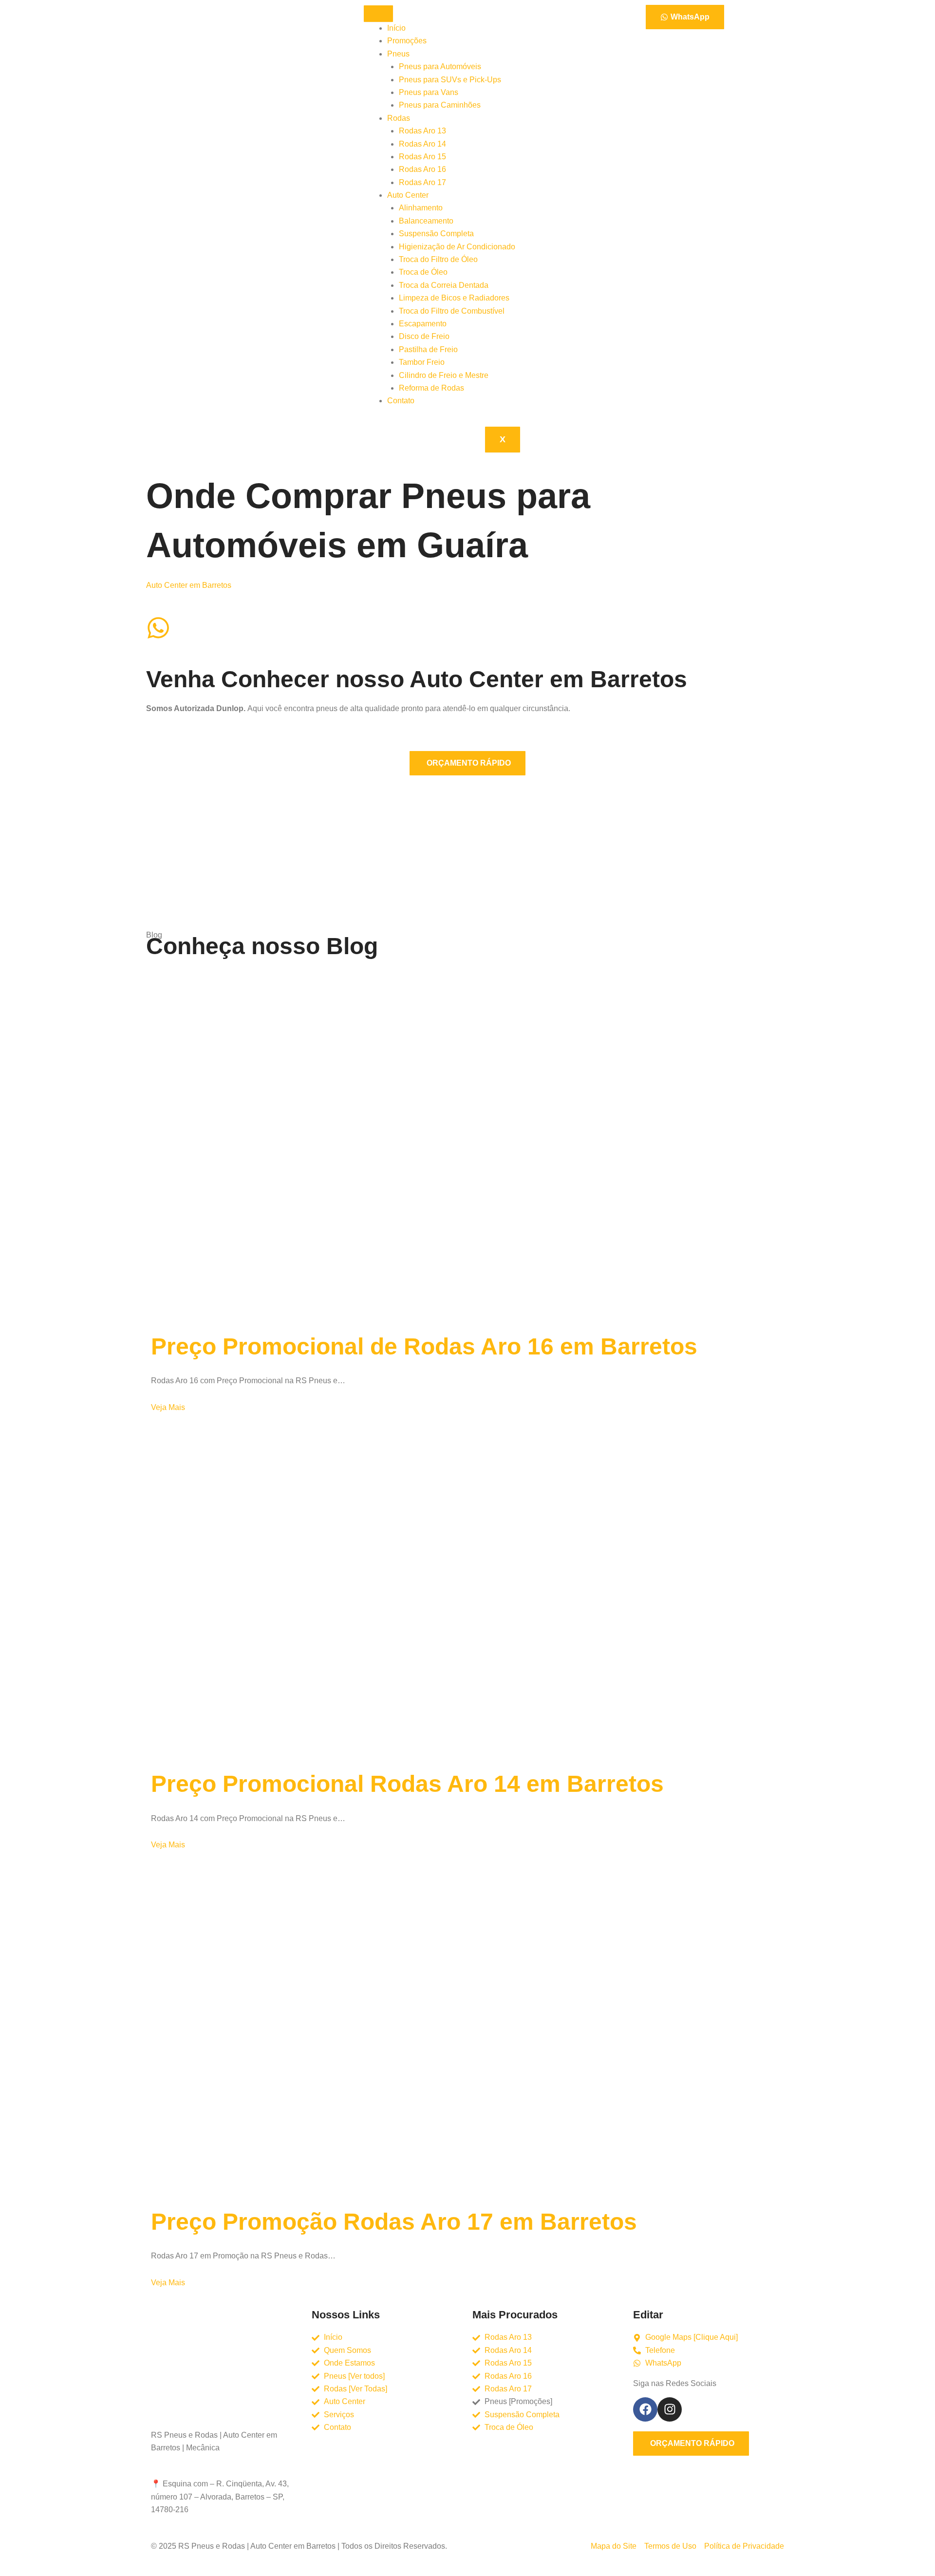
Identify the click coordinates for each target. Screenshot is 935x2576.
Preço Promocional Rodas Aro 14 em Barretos (407, 1784)
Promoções (407, 41)
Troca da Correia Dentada (444, 285)
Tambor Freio (422, 362)
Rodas (399, 118)
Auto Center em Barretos (189, 585)
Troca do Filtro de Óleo (438, 259)
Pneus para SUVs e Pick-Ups (450, 80)
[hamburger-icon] (378, 14)
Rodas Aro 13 (422, 131)
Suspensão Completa (436, 234)
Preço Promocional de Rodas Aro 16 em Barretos (424, 1346)
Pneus (398, 54)
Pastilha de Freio (428, 349)
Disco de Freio (424, 336)
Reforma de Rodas (431, 388)
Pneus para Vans (429, 92)
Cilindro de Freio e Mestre (444, 375)
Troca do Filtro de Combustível (452, 311)
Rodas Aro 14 (422, 144)
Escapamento (423, 324)
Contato (401, 401)
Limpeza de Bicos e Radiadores (454, 298)
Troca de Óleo (423, 272)
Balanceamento (426, 221)
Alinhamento (421, 208)
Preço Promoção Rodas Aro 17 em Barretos (394, 2222)
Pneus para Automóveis (440, 66)
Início (396, 28)
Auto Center (408, 195)
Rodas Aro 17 (422, 182)
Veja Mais (169, 1407)
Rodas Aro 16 (422, 169)
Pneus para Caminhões (440, 105)
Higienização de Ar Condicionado (457, 247)
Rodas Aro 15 (422, 157)
